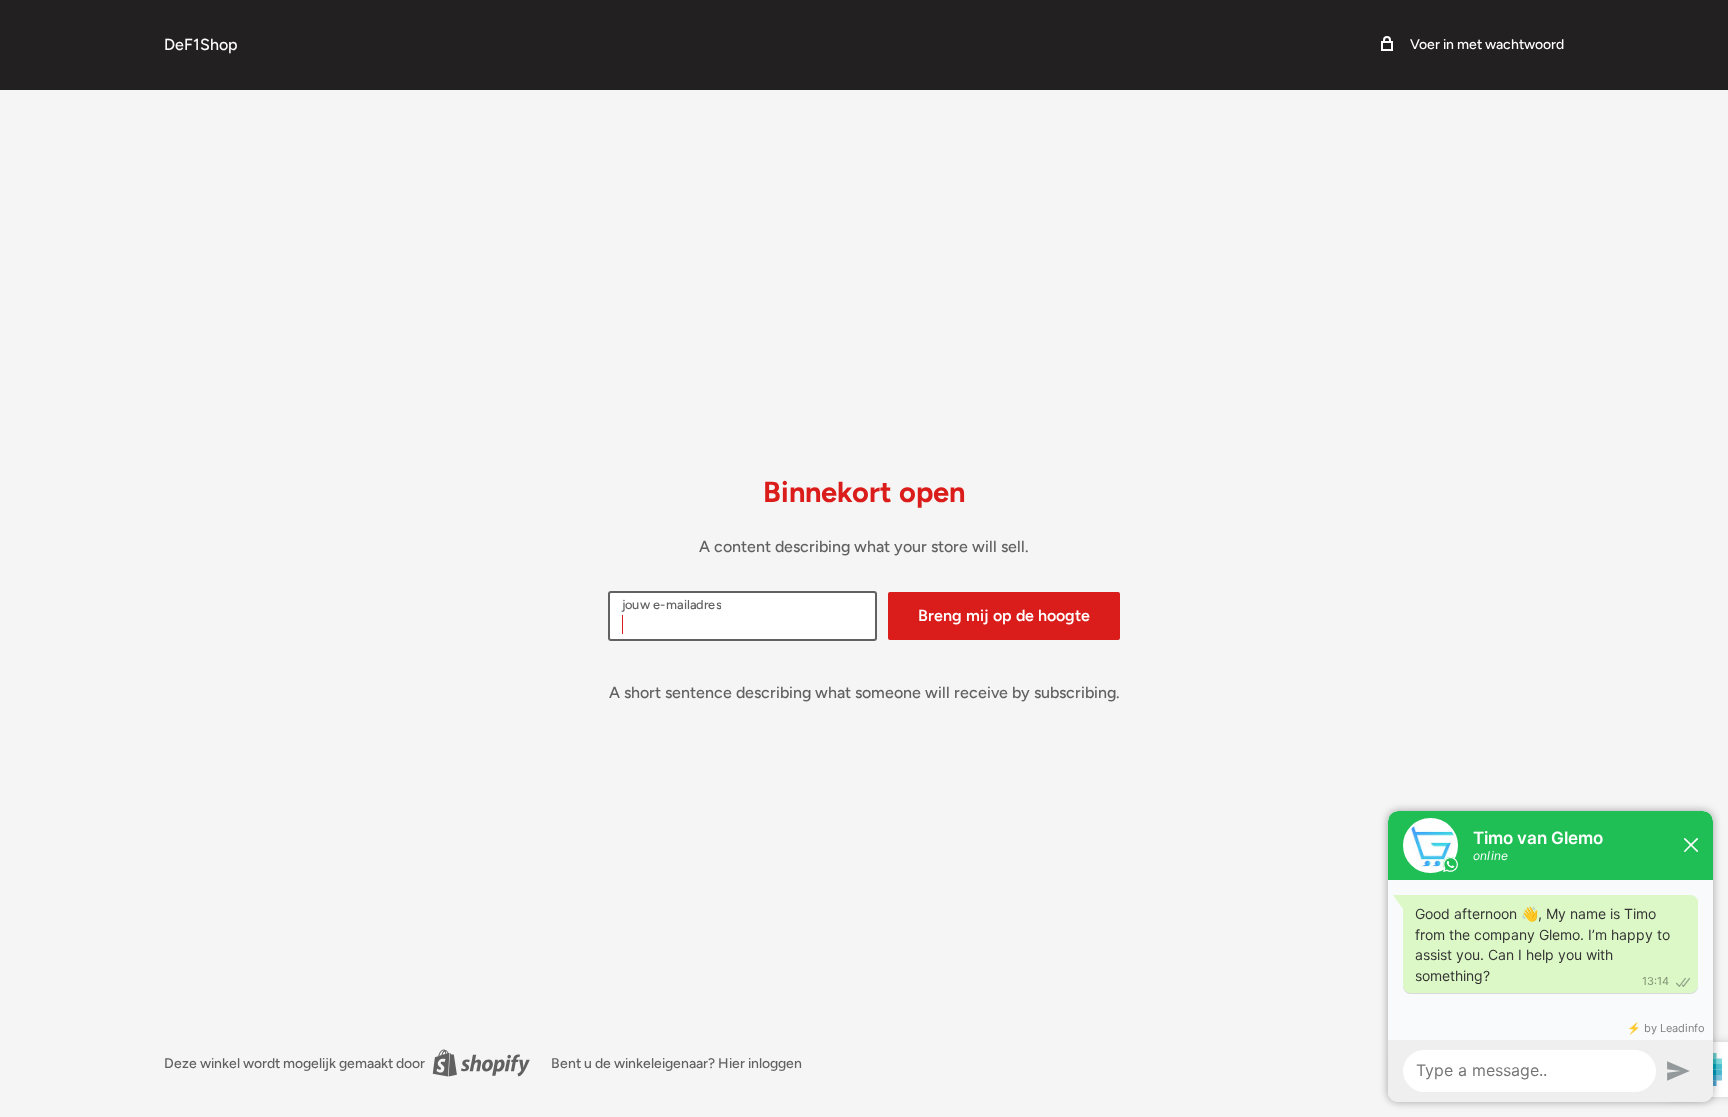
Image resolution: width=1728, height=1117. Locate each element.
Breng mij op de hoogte (1004, 615)
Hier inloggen (760, 1063)
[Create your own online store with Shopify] (481, 1063)
